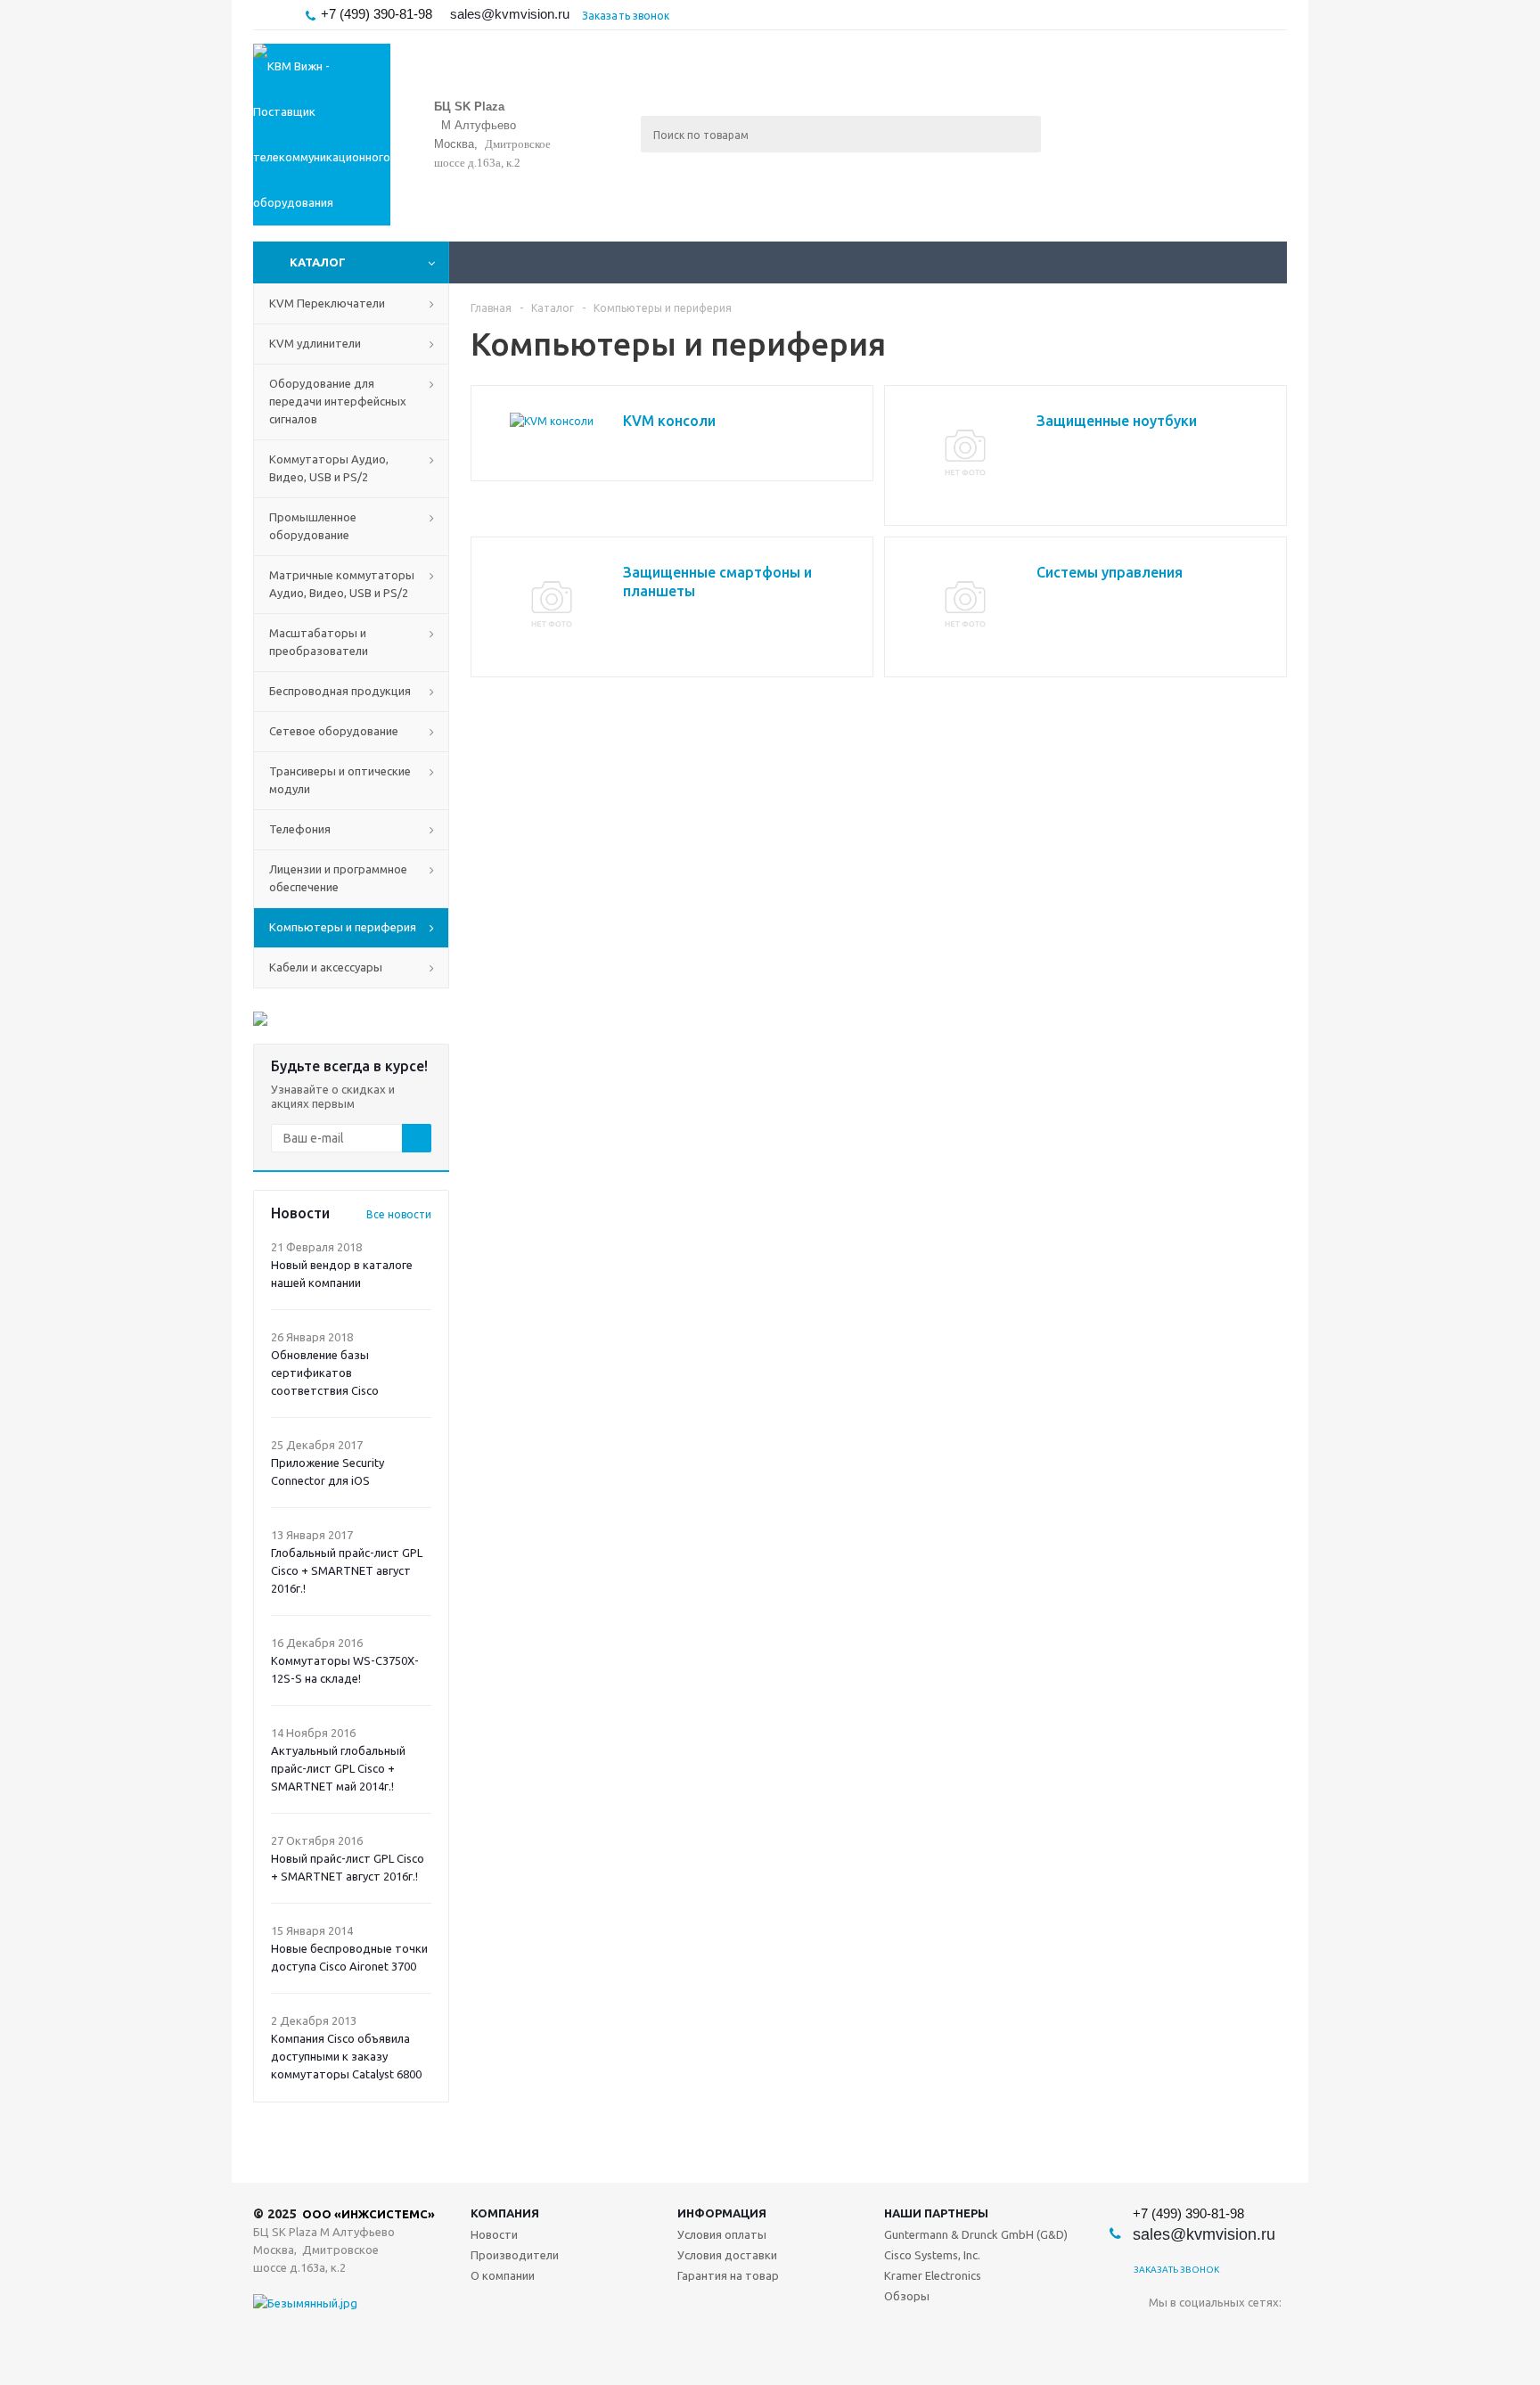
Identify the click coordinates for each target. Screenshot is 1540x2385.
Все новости (399, 1214)
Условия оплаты (722, 2234)
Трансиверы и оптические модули (340, 780)
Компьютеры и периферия (343, 927)
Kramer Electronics (933, 2275)
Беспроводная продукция (340, 691)
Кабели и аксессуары (326, 967)
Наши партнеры (936, 2213)
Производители (515, 2255)
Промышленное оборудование (313, 526)
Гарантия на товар (728, 2275)
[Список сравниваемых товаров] (1091, 147)
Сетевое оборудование (334, 731)
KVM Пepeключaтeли (327, 303)
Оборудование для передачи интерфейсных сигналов (338, 401)
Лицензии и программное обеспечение (338, 878)
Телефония (300, 829)
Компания (505, 2213)
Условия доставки (727, 2255)
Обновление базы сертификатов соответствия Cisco (325, 1373)
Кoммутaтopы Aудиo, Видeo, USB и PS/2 (329, 468)
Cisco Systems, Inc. (932, 2255)
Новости (494, 2234)
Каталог (318, 262)
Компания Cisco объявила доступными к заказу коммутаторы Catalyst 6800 (346, 2056)
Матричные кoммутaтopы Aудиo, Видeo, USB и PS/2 (342, 584)
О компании (503, 2275)
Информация (722, 2213)
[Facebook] (1163, 2332)
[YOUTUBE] (1236, 2332)
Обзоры (907, 2296)
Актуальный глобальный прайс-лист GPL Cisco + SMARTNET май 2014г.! (338, 1768)
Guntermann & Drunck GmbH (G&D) (976, 2234)
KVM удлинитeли (315, 343)
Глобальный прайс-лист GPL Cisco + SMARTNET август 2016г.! (347, 1570)
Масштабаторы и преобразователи (319, 642)
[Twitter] (1199, 2332)
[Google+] (1272, 2332)
